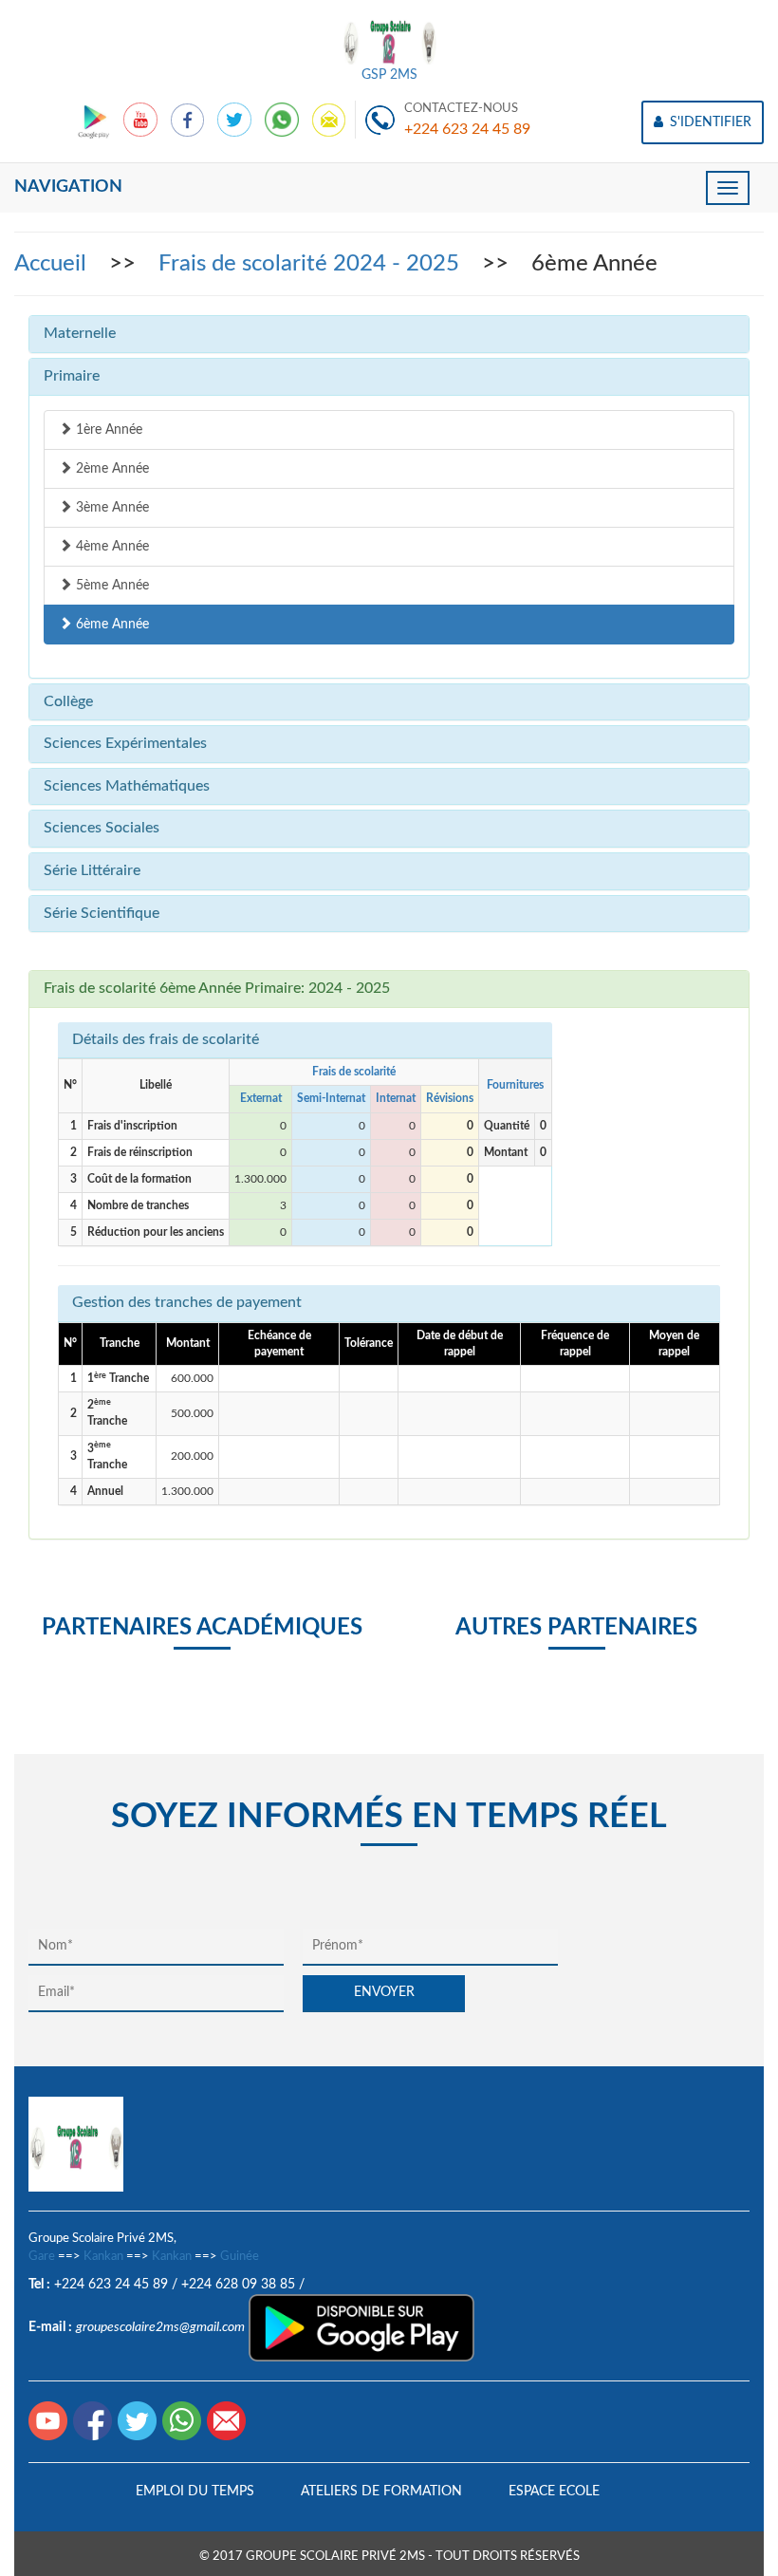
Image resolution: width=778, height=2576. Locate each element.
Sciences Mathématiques (127, 786)
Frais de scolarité (354, 1072)
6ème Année (111, 625)
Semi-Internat (331, 1098)
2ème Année (111, 469)
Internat (396, 1098)
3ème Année (111, 508)
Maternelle (80, 333)
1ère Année (107, 430)
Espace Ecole (554, 2492)
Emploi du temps (195, 2492)
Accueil (53, 264)
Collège (68, 701)
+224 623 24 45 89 (467, 129)
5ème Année (111, 586)
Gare (42, 2257)
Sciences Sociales (102, 828)
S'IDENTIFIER (709, 122)
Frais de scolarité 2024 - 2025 (312, 264)
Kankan (103, 2257)
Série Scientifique (102, 913)
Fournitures (515, 1085)
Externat (261, 1098)
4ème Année (111, 547)
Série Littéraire (92, 870)
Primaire (72, 376)
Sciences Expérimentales (125, 743)
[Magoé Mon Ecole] (95, 120)
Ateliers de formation (381, 2492)
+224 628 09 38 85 (238, 2285)
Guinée (240, 2257)
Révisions (450, 1098)
